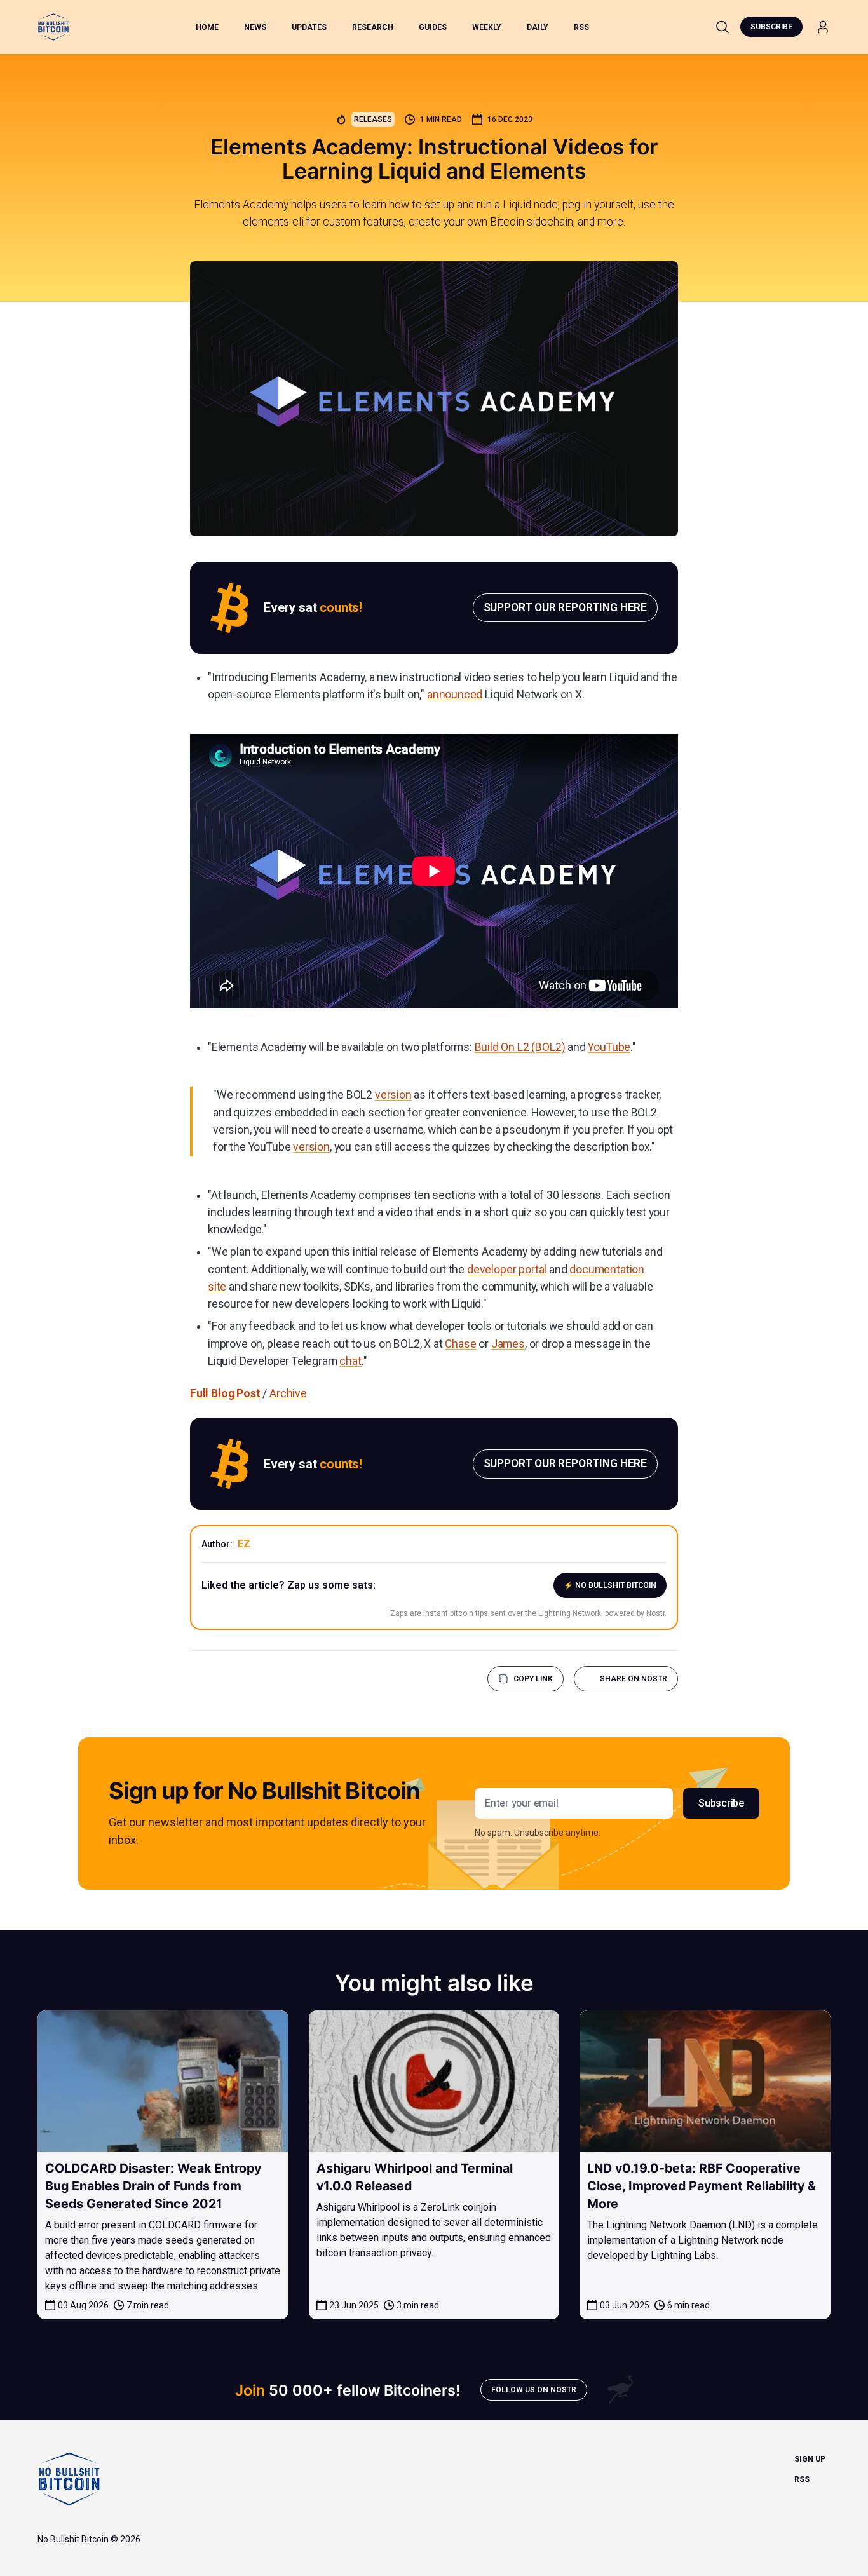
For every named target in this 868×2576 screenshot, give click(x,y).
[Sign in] (823, 27)
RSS (581, 27)
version (393, 1095)
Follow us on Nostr (534, 2390)
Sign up (810, 2459)
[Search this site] (722, 27)
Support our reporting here (565, 607)
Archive (288, 1393)
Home (207, 27)
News (255, 27)
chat (350, 1361)
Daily (538, 27)
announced (455, 695)
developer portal (507, 1270)
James (508, 1344)
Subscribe (771, 27)
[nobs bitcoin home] (53, 27)
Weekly (487, 27)
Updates (309, 27)
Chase (460, 1344)
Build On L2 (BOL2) (520, 1047)
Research (373, 27)
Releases (373, 119)
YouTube (609, 1047)
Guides (433, 27)
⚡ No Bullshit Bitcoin (610, 1585)
